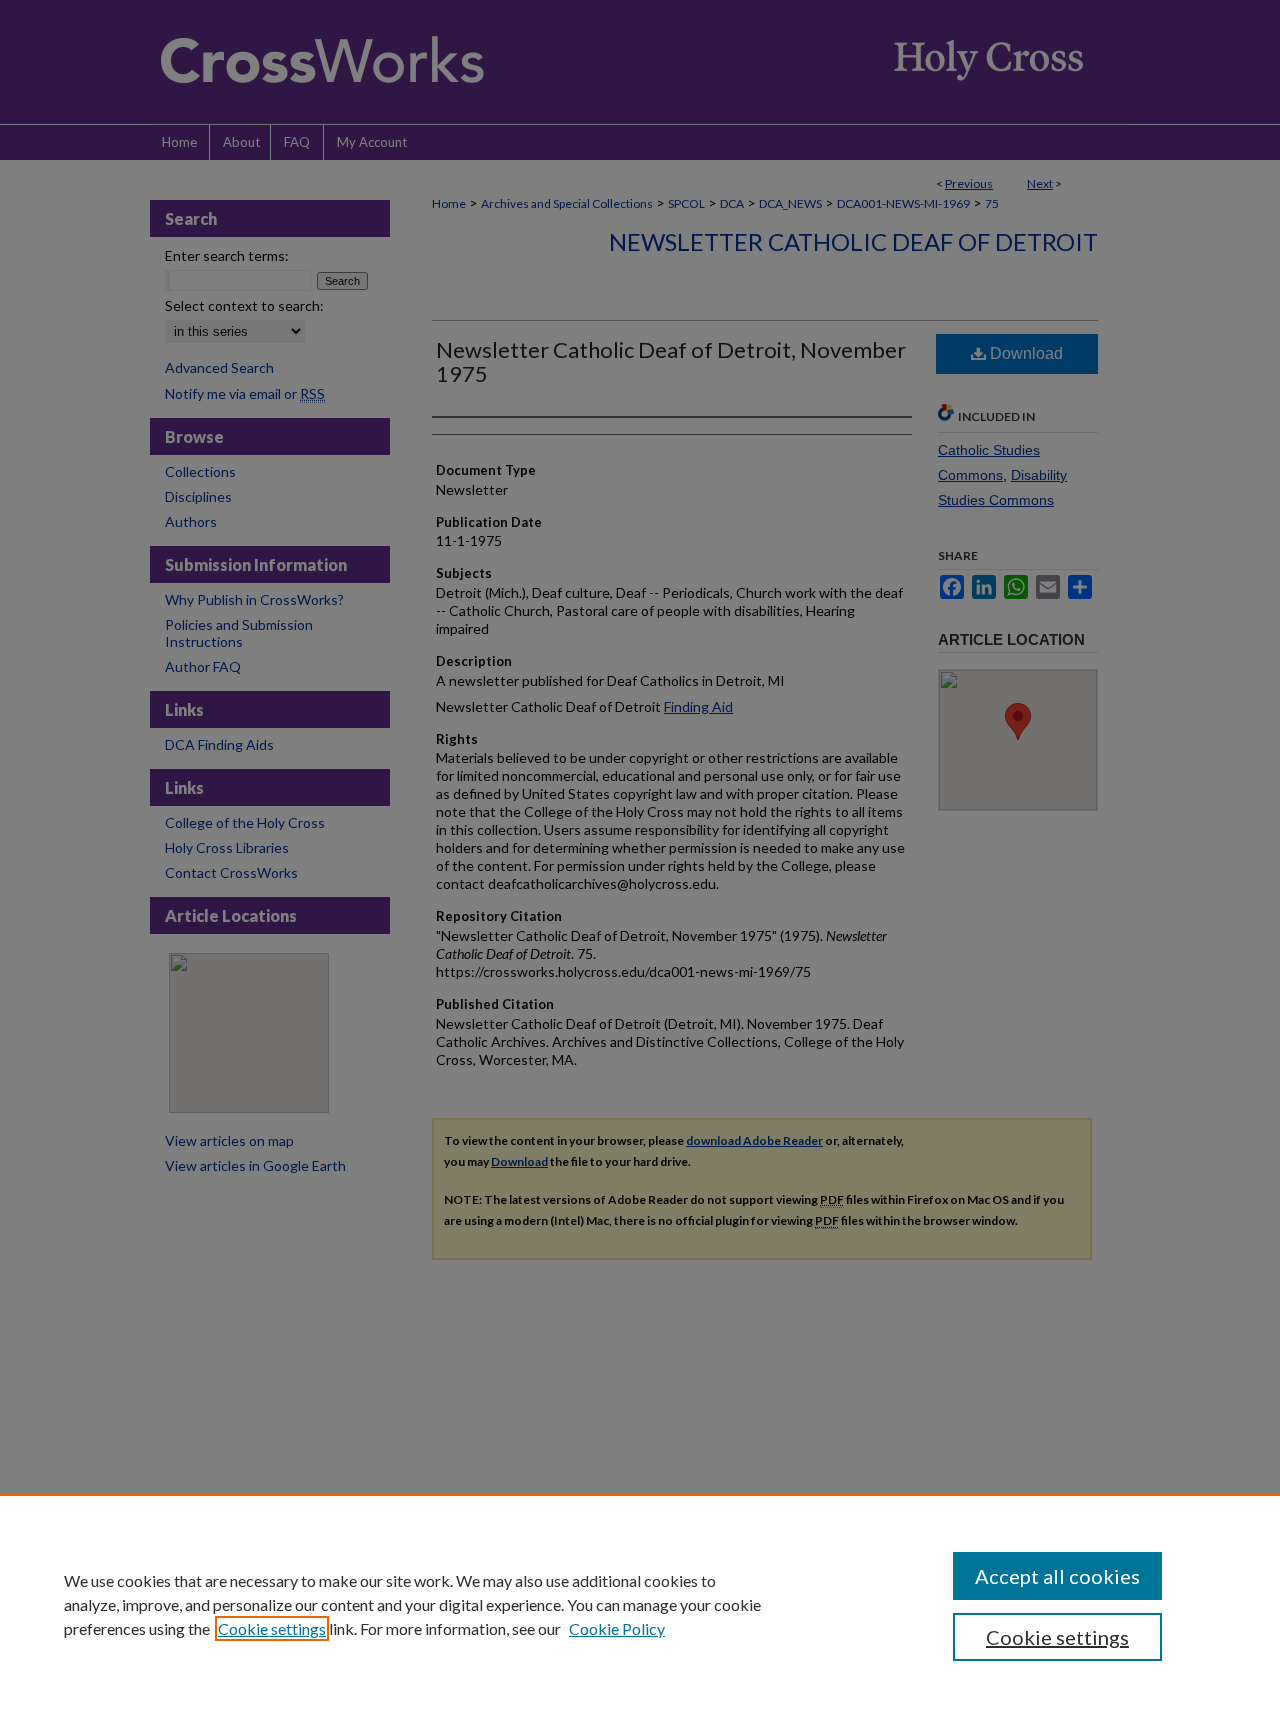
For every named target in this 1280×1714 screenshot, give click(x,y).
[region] (640, 1604)
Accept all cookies (1057, 1576)
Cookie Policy (617, 1628)
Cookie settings (272, 1628)
